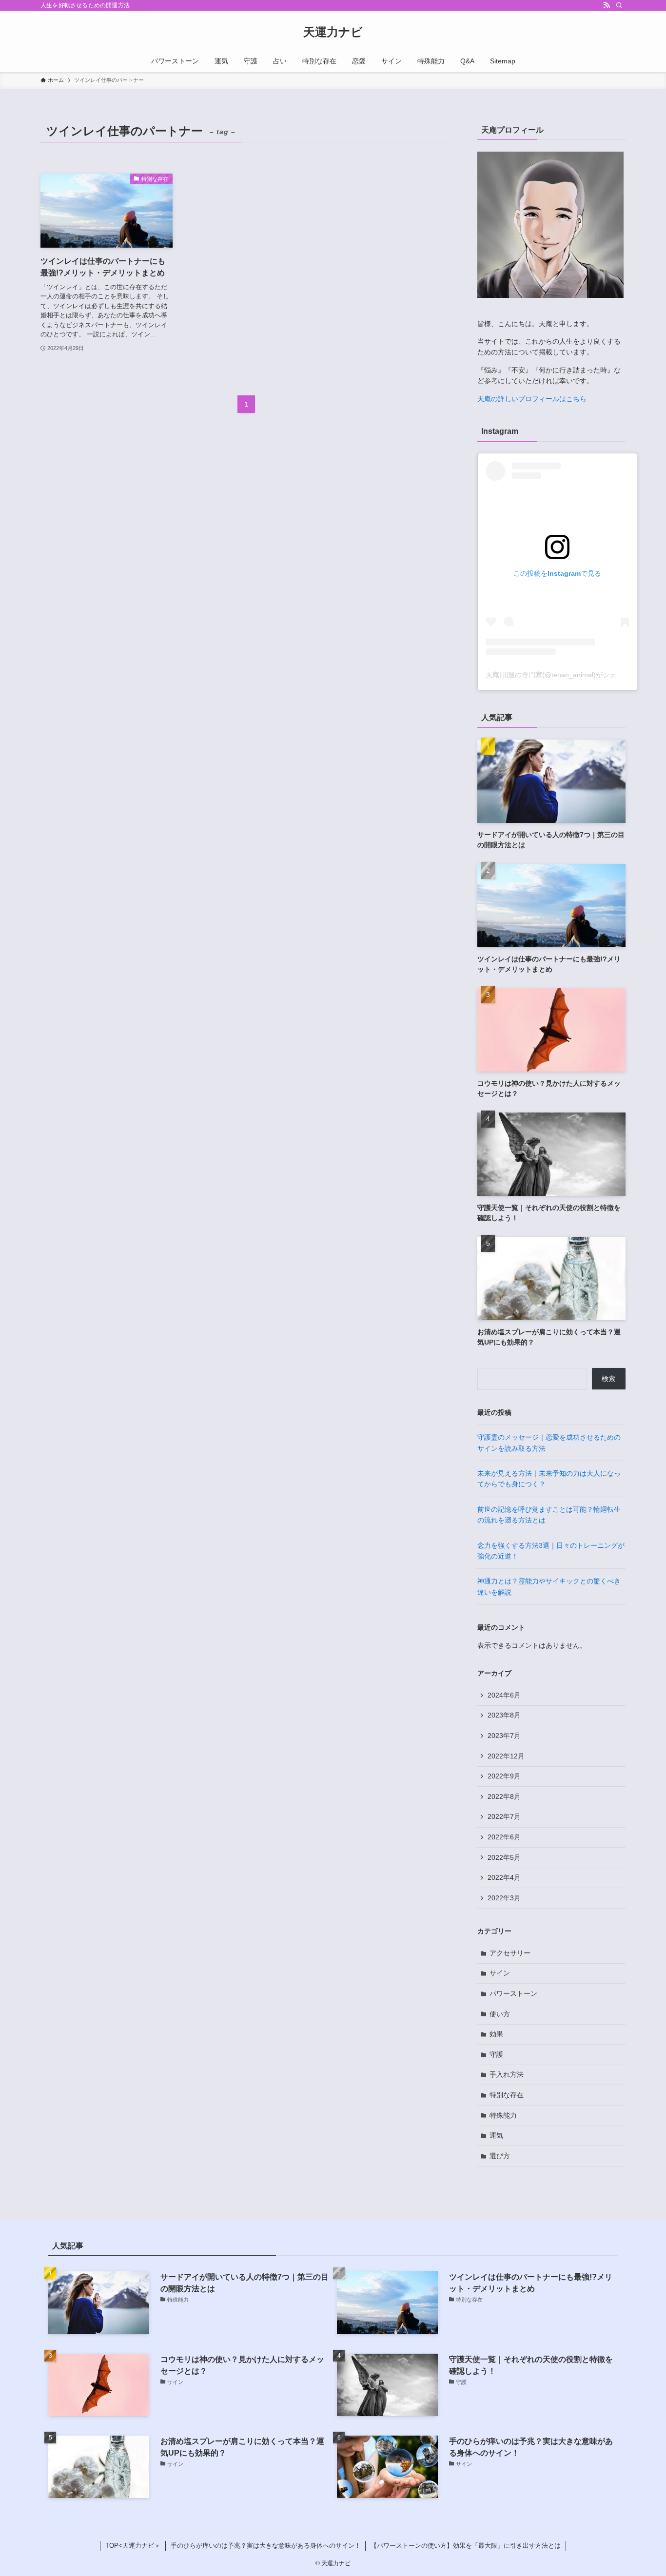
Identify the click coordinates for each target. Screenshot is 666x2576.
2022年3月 (504, 1898)
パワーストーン (513, 1993)
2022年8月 (504, 1796)
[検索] (619, 5)
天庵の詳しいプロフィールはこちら (532, 399)
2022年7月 (504, 1816)
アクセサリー (510, 1953)
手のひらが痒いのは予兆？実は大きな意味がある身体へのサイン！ (266, 2546)
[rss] (607, 5)
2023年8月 (504, 1715)
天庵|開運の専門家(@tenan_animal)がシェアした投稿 (568, 675)
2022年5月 (504, 1857)
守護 (496, 2054)
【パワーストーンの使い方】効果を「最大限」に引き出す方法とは (466, 2546)
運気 (496, 2135)
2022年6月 (504, 1837)
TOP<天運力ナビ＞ (133, 2546)
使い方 (500, 2014)
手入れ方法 (507, 2074)
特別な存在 (507, 2095)
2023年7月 (504, 1736)
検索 (608, 1379)
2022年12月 (506, 1756)
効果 (496, 2034)
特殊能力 (503, 2115)
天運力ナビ (333, 32)
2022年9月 (504, 1776)
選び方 (500, 2156)
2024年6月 (504, 1695)
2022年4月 (504, 1877)
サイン (500, 1973)
